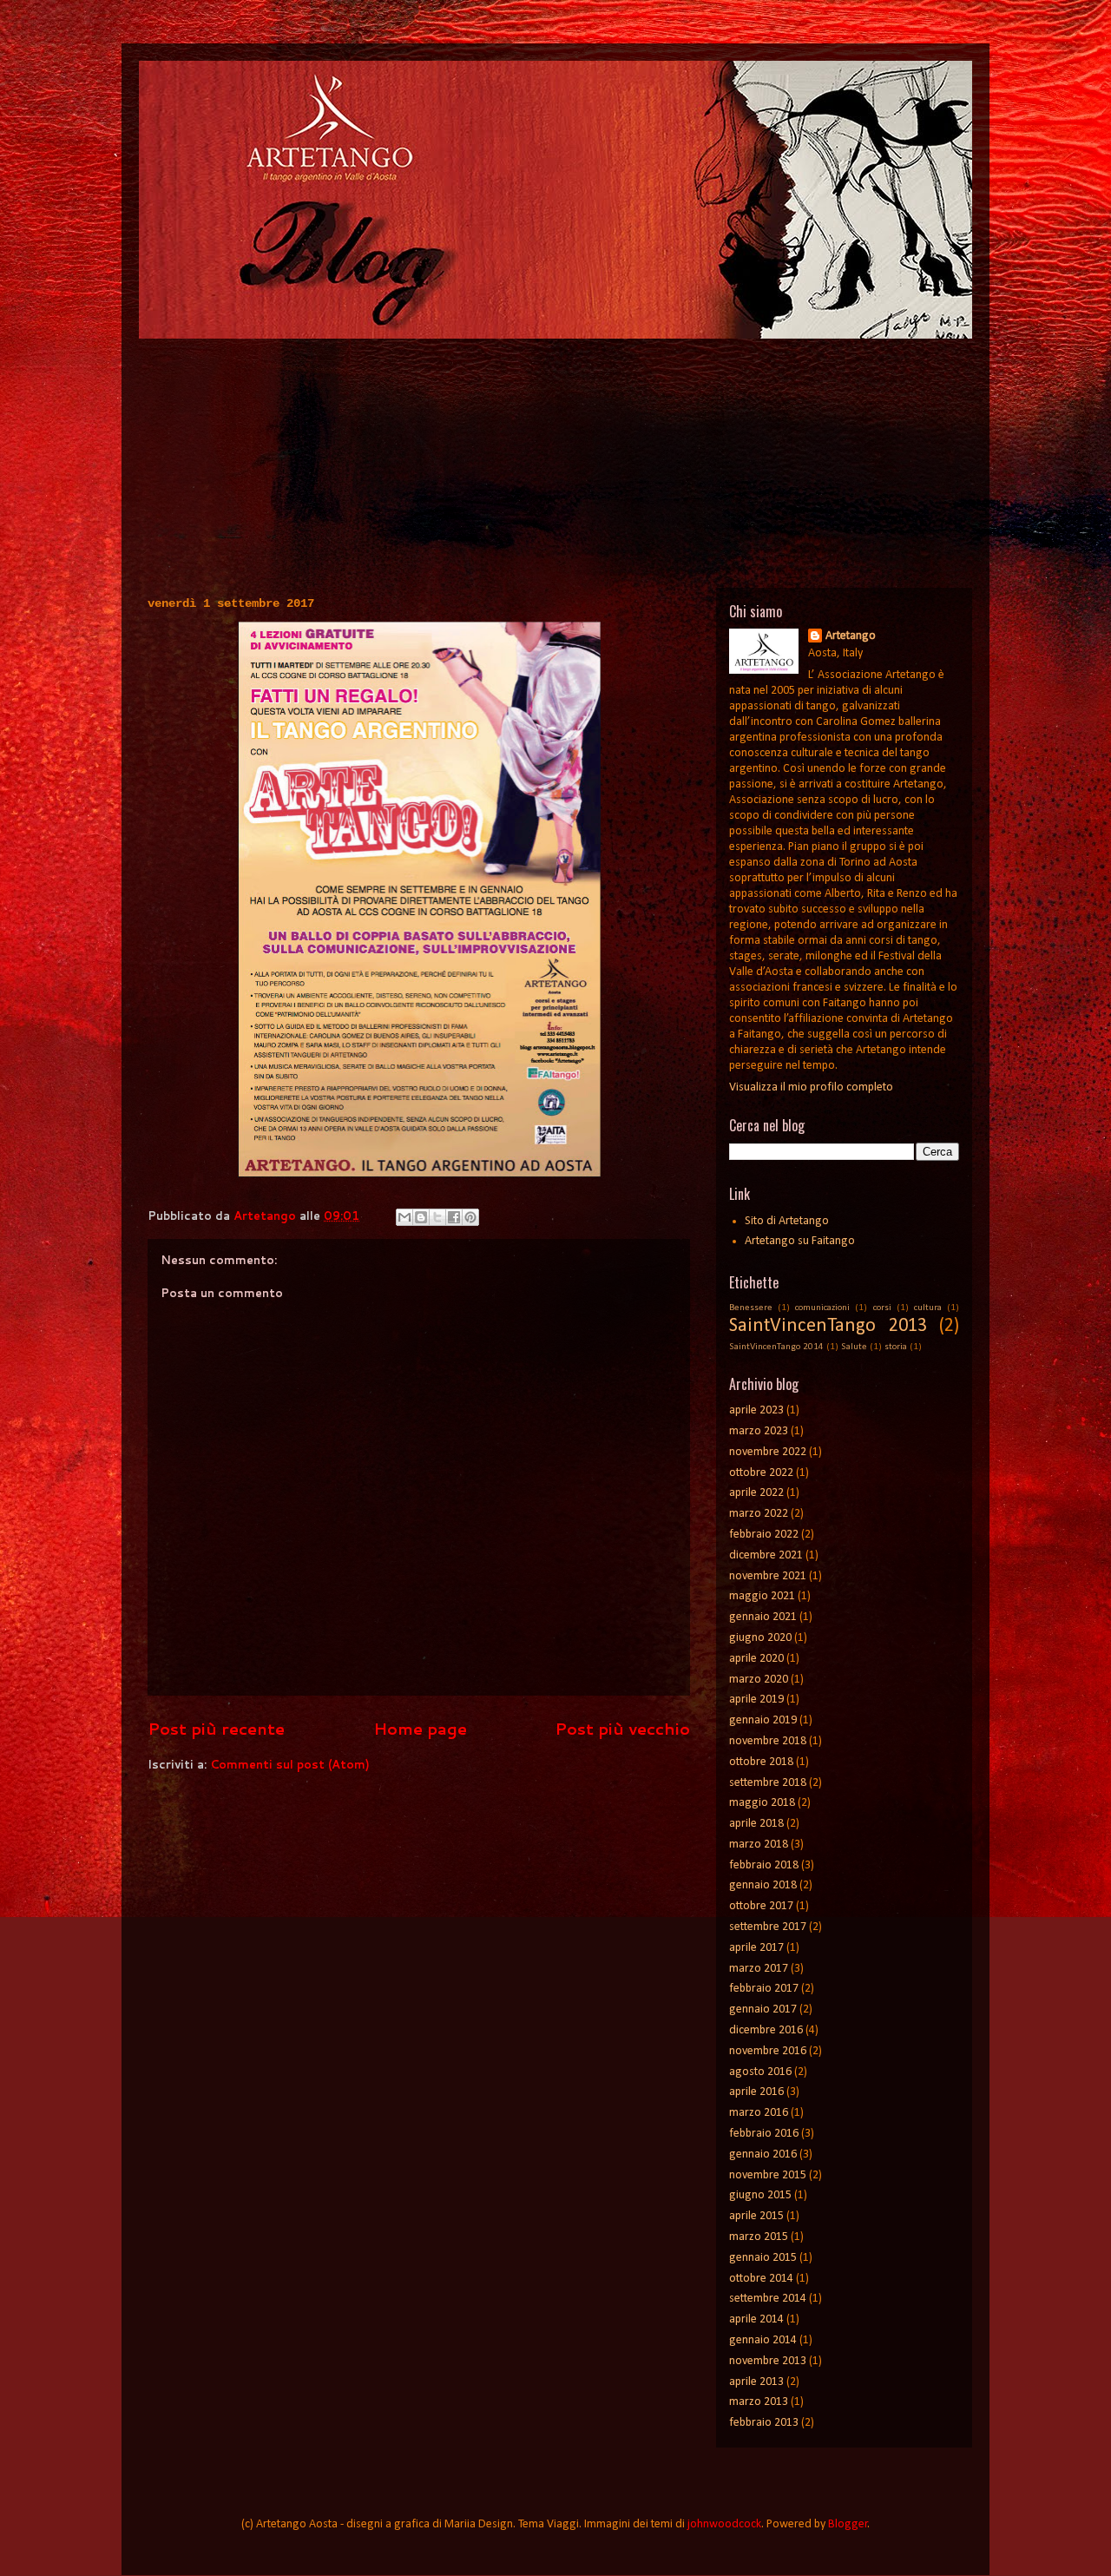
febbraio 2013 (764, 2423)
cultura (928, 1308)
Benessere (751, 1308)
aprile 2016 (756, 2092)
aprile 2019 (756, 1700)
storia (896, 1347)
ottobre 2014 (761, 2279)
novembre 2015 (768, 2175)
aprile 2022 (756, 1493)
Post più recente (216, 1729)
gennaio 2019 (763, 1720)
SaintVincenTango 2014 (776, 1347)
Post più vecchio (622, 1729)
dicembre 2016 (766, 2030)
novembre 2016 (768, 2051)
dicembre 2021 (766, 1555)
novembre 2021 (768, 1576)
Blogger (848, 2524)
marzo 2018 (759, 1845)
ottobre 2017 (761, 1906)
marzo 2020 (759, 1680)
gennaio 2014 (763, 2340)
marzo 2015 (759, 2237)
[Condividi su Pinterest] (470, 1217)
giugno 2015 (760, 2195)
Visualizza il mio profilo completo (811, 1087)
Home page (420, 1729)
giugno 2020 (760, 1638)
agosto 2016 (760, 2072)
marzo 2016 (759, 2113)
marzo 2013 (759, 2402)
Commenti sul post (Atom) (290, 1764)
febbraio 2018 (764, 1865)
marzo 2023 (759, 1431)
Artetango (851, 636)
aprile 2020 (756, 1659)
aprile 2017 (756, 1948)
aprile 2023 (756, 1410)
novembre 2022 (768, 1452)
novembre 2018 (768, 1741)
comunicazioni (822, 1308)
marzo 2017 (759, 1969)
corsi (882, 1308)
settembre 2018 (768, 1783)
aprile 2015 (756, 2216)
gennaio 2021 (763, 1617)
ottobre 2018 (761, 1762)
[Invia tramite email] (404, 1217)
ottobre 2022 (761, 1473)
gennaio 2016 (763, 2154)
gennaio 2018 (763, 1885)
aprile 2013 (756, 2382)
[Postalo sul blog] (421, 1217)
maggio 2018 (762, 1803)
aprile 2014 (756, 2319)
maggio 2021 (762, 1596)
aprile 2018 (756, 1824)
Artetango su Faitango (800, 1241)
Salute (854, 1347)
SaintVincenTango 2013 (828, 1326)
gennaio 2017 (763, 2009)
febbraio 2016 (764, 2134)
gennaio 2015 (763, 2258)
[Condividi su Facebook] (454, 1217)
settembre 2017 (768, 1927)
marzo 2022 (759, 1514)
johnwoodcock (724, 2524)
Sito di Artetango (787, 1221)
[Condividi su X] (437, 1217)
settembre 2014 (768, 2299)
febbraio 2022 (764, 1535)
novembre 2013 (768, 2361)
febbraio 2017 (764, 1989)
